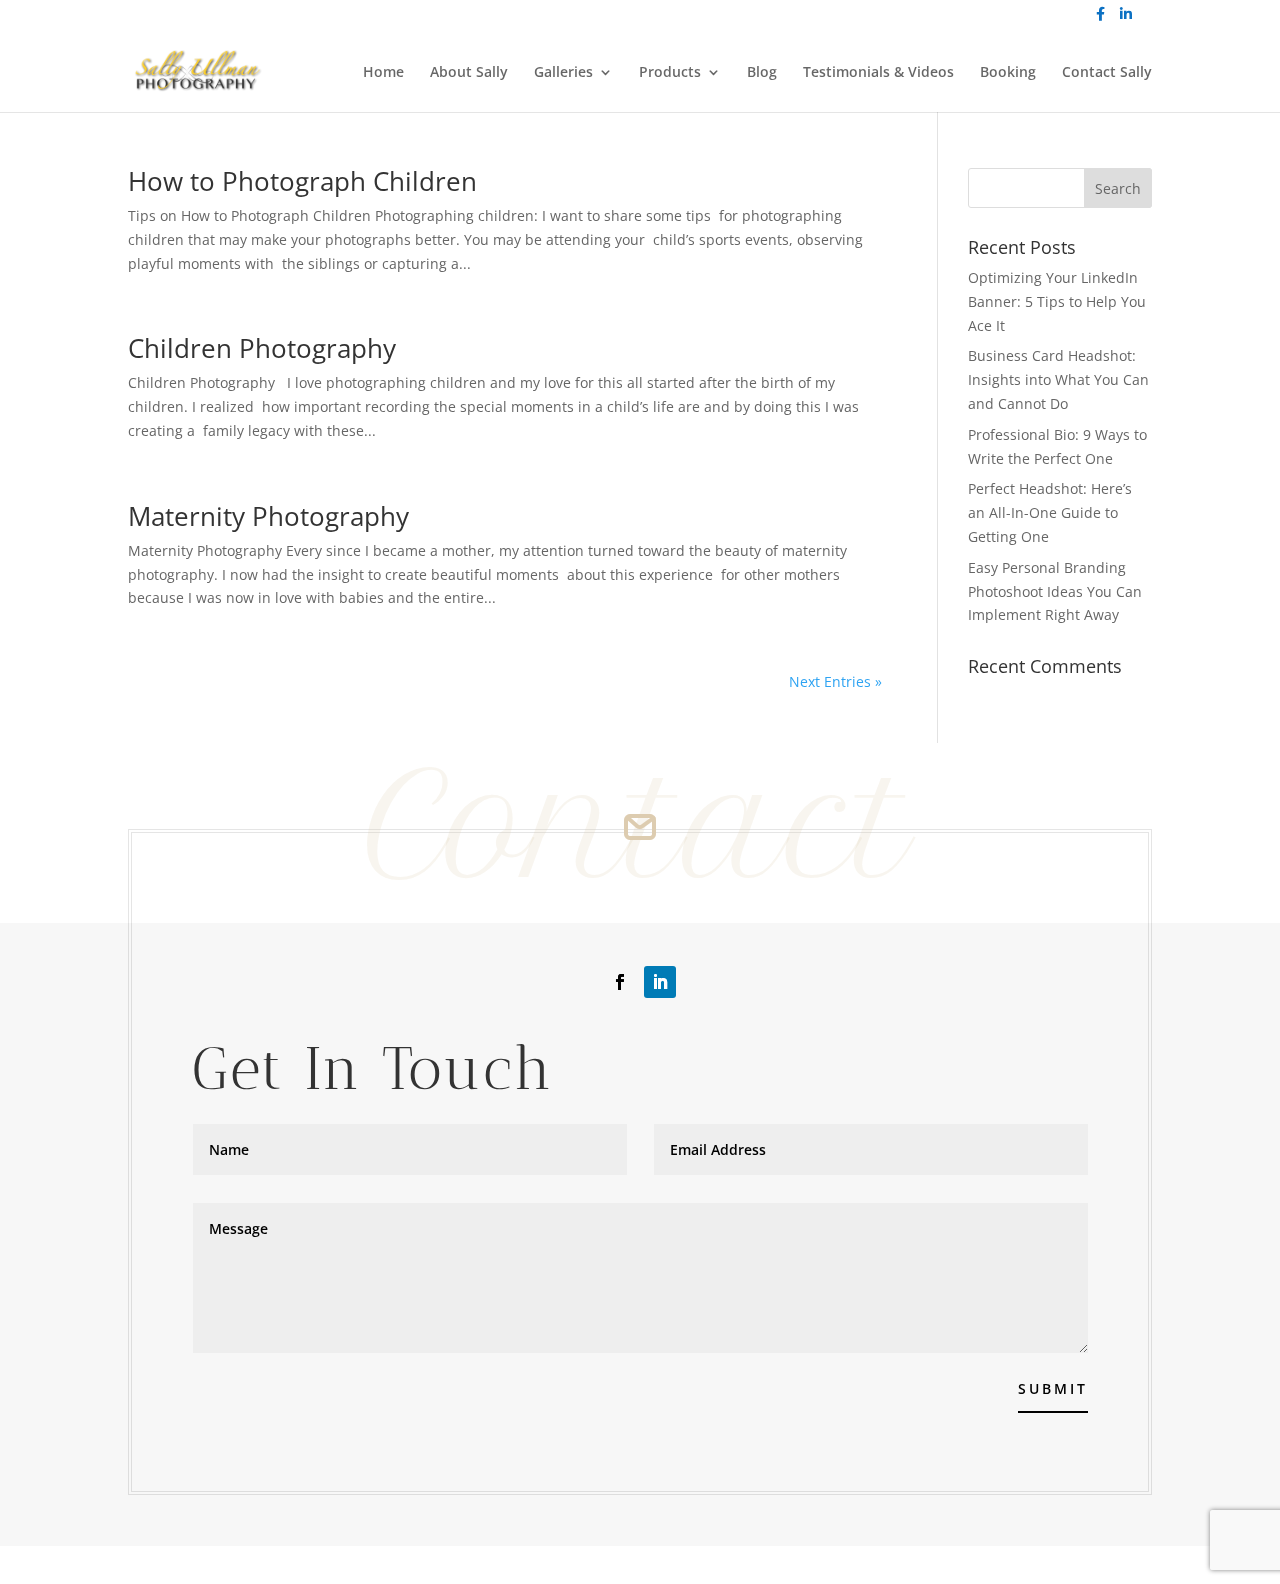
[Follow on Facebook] (620, 982)
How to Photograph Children (302, 181)
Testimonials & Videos (878, 73)
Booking (1008, 73)
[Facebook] (1100, 19)
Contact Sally (1107, 73)
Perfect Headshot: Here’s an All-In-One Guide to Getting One (1050, 512)
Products (670, 73)
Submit (1053, 1388)
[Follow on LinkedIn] (660, 982)
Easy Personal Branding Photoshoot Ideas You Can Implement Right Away (1055, 591)
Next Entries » (835, 681)
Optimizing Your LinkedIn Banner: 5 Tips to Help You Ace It (1057, 301)
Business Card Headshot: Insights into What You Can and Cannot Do (1058, 379)
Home (383, 73)
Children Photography (262, 348)
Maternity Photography (268, 516)
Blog (762, 73)
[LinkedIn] (1126, 19)
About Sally (469, 73)
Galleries (563, 73)
